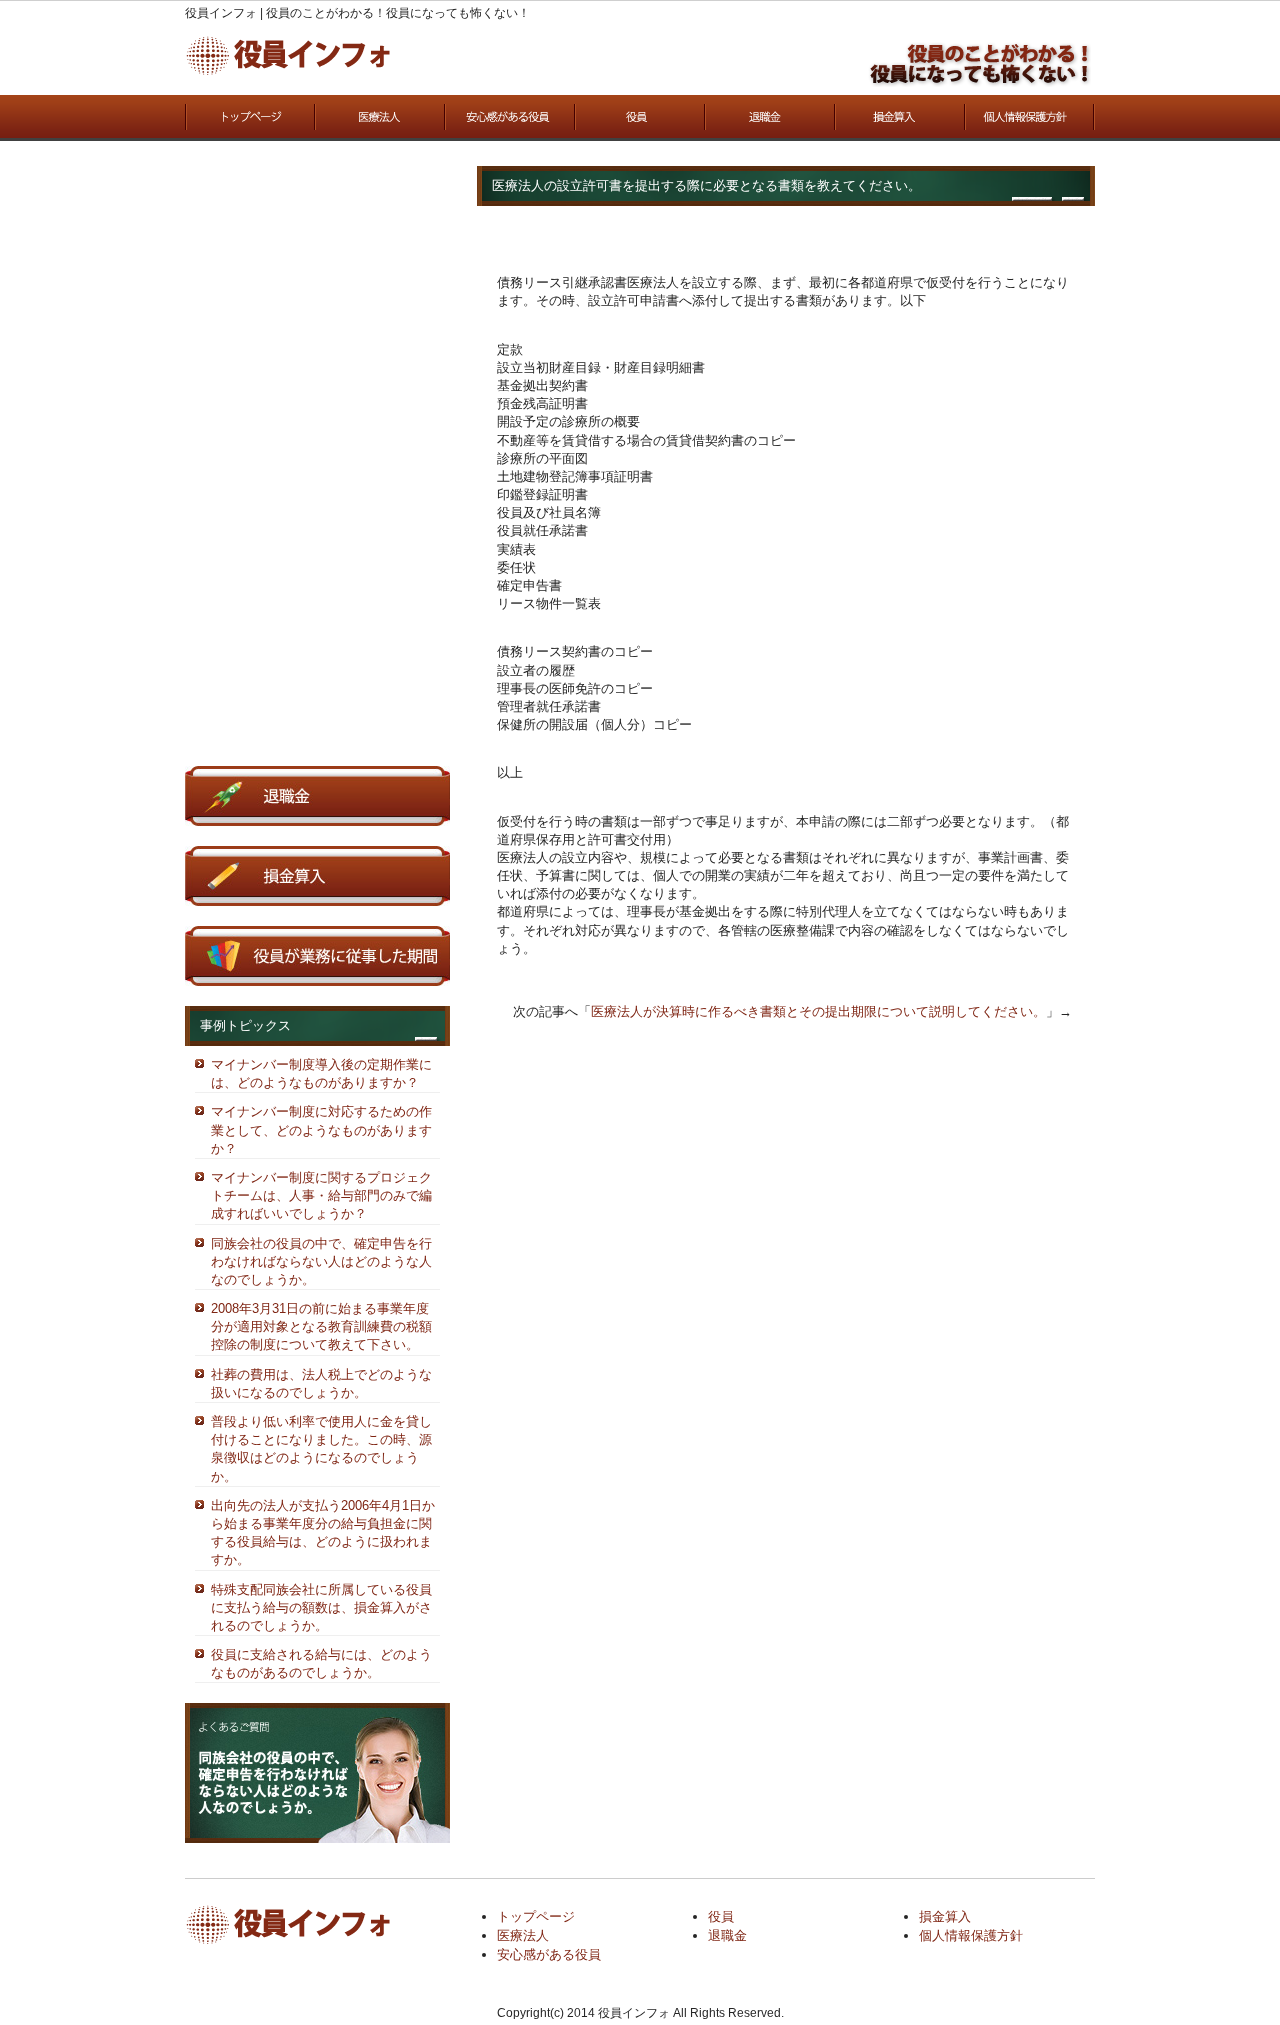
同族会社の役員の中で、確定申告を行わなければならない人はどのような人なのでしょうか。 (321, 1261)
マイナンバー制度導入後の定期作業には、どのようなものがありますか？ (321, 1073)
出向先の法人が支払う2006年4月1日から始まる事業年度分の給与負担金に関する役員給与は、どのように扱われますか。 (323, 1533)
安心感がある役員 (510, 118)
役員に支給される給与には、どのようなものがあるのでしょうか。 (321, 1663)
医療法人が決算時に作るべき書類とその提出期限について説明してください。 (818, 1011)
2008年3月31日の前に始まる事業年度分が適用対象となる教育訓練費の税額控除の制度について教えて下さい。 (321, 1326)
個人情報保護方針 (1030, 118)
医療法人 (380, 118)
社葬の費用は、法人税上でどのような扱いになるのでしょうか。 (321, 1383)
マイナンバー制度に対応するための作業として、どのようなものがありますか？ (321, 1129)
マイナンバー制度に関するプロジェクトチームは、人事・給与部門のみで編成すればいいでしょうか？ (321, 1195)
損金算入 (900, 118)
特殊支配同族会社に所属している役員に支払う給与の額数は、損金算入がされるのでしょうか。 (321, 1607)
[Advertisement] (317, 466)
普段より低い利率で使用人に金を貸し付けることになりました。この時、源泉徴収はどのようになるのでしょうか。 (321, 1449)
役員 (640, 118)
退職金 (770, 118)
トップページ (250, 118)
